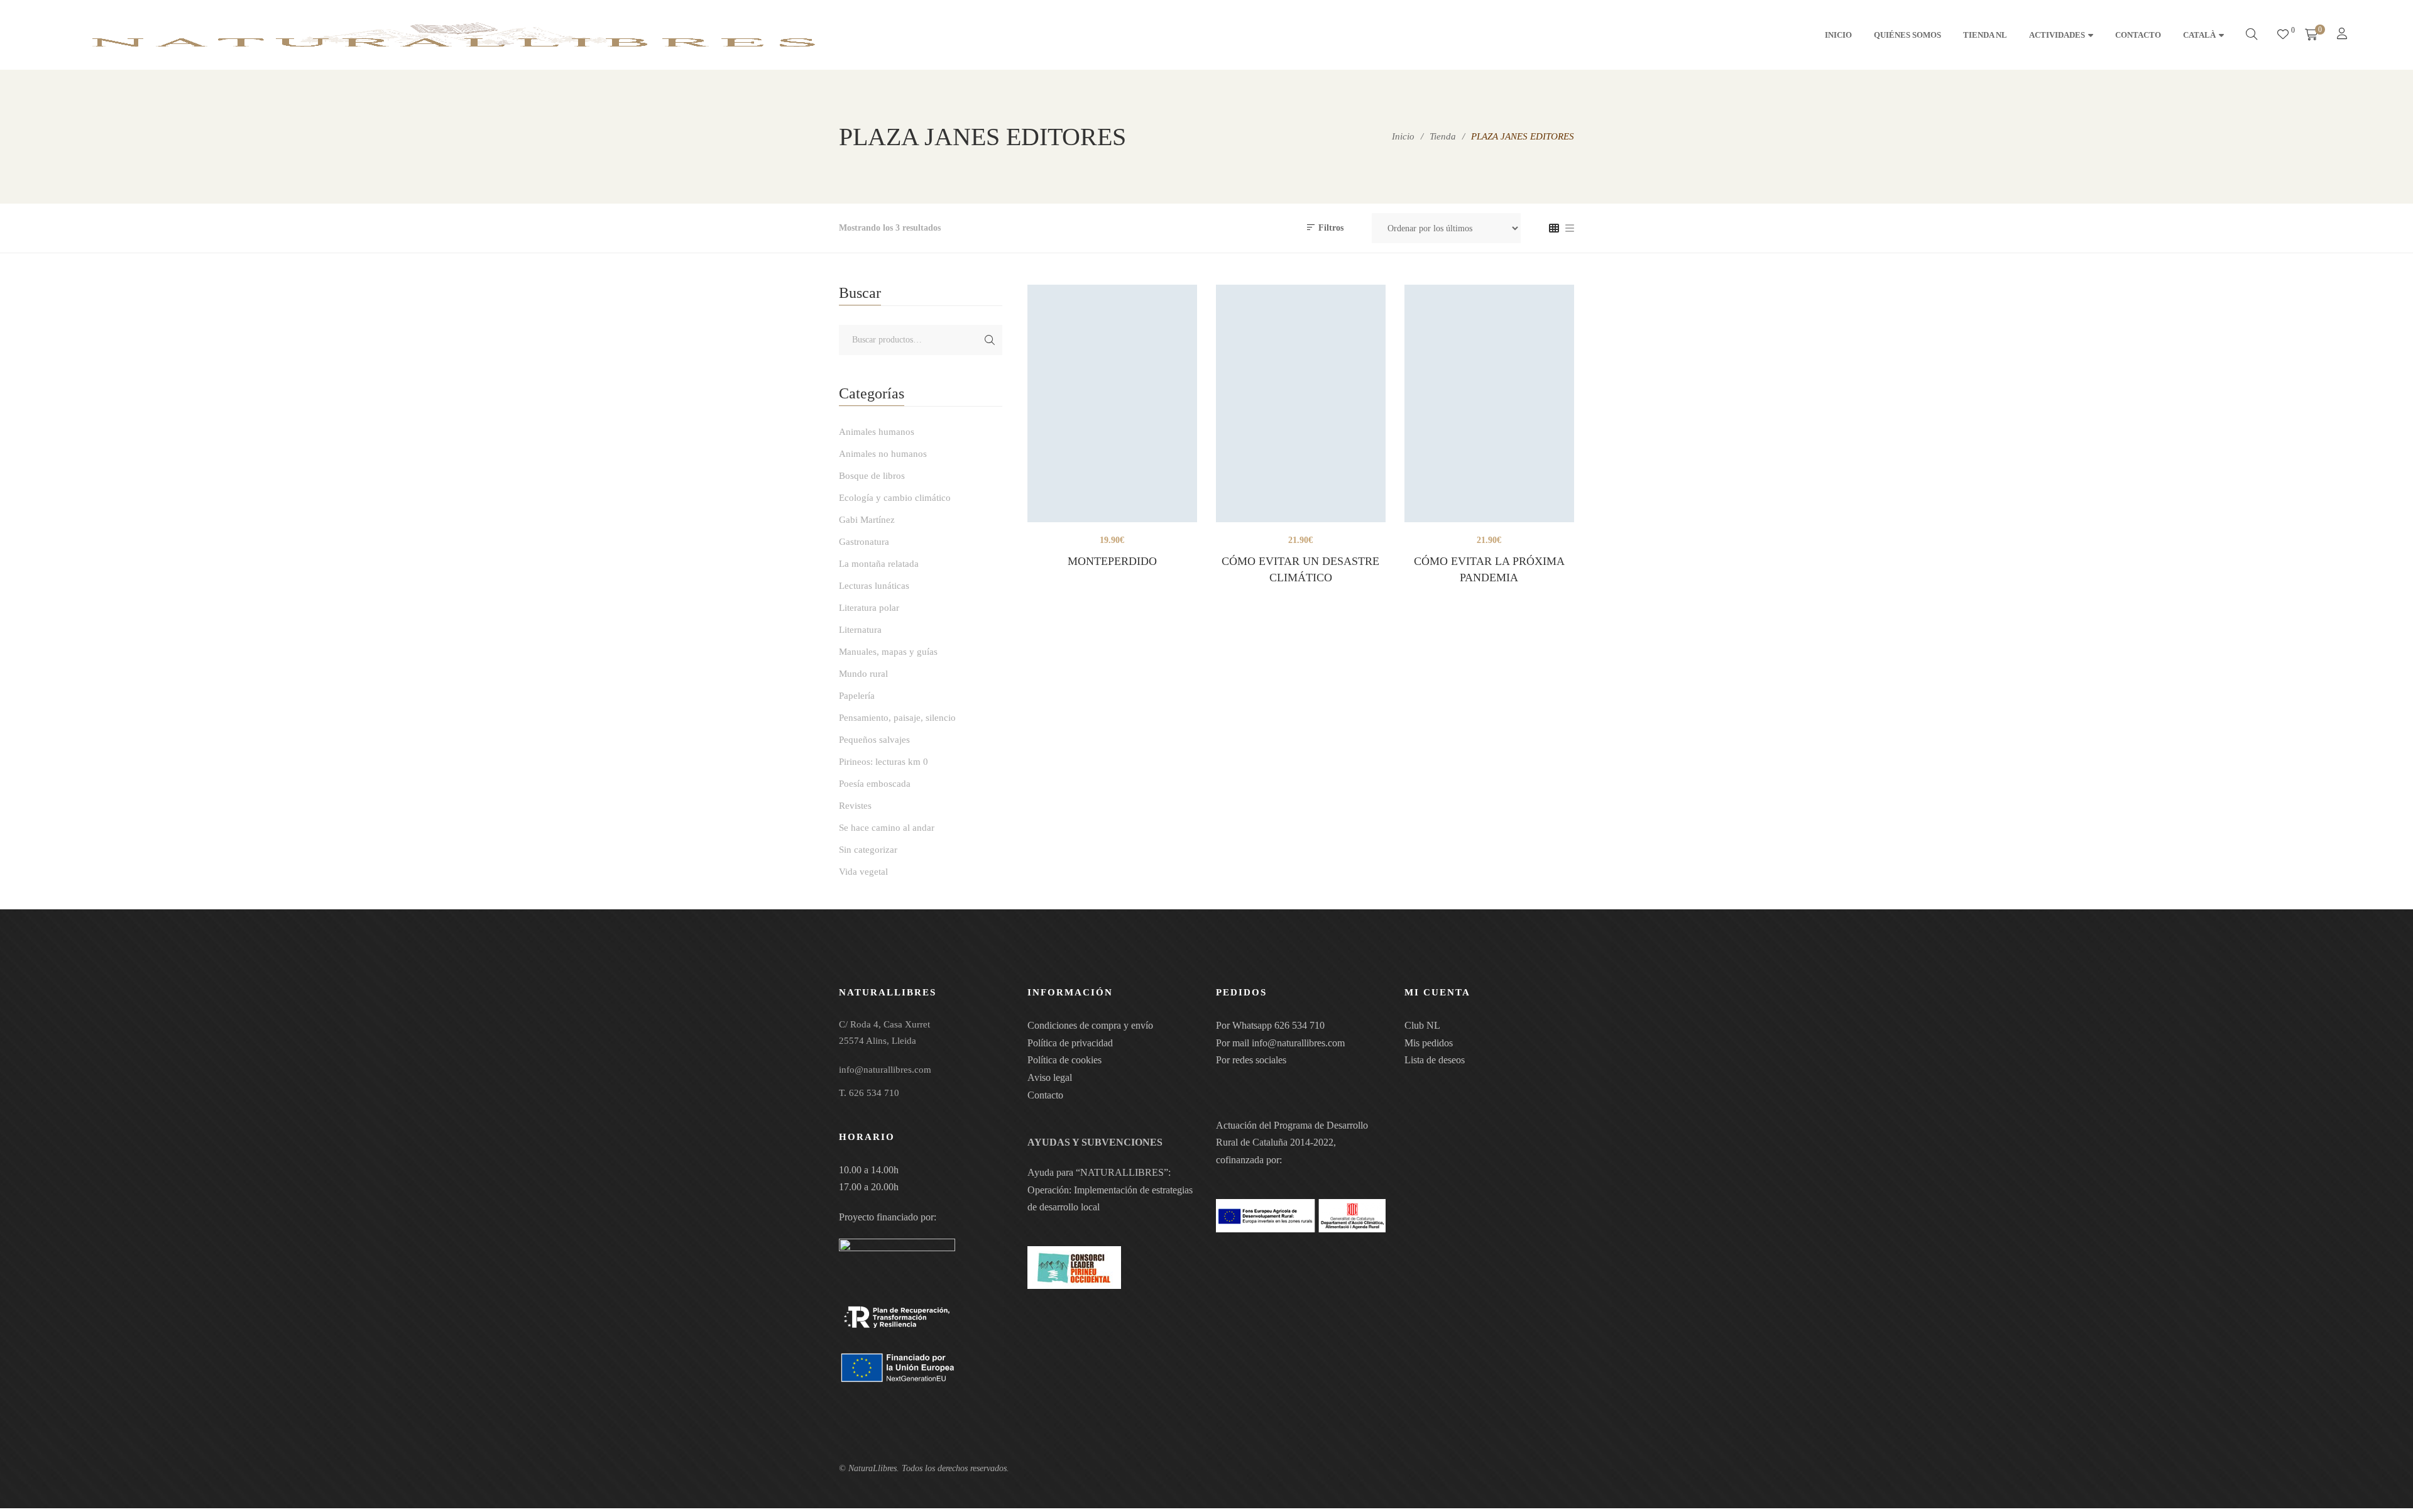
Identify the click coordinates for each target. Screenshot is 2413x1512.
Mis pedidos (1429, 1043)
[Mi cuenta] (2344, 35)
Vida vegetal (863, 872)
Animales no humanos (883, 454)
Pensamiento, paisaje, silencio (897, 718)
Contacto (1045, 1095)
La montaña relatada (879, 564)
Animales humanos (877, 432)
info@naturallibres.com (1298, 1043)
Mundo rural (863, 674)
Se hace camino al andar (887, 828)
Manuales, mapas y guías (888, 652)
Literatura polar (869, 608)
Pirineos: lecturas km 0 (884, 762)
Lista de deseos (1435, 1060)
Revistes (855, 806)
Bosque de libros (872, 476)
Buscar (990, 340)
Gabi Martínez (867, 520)
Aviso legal (1050, 1077)
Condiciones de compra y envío (1090, 1025)
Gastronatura (864, 542)
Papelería (857, 696)
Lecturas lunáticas (874, 586)
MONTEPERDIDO (1112, 561)
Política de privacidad (1070, 1043)
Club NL (1422, 1025)
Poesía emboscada (875, 784)
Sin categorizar (868, 850)
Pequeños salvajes (874, 740)
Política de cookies (1064, 1060)
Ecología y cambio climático (895, 498)
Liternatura (860, 630)
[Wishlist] (2283, 35)
